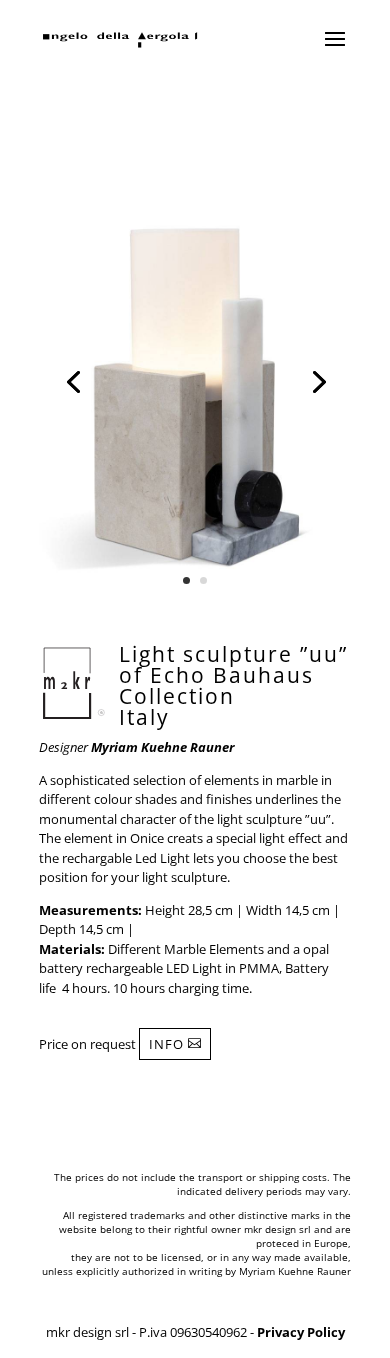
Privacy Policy (301, 1332)
